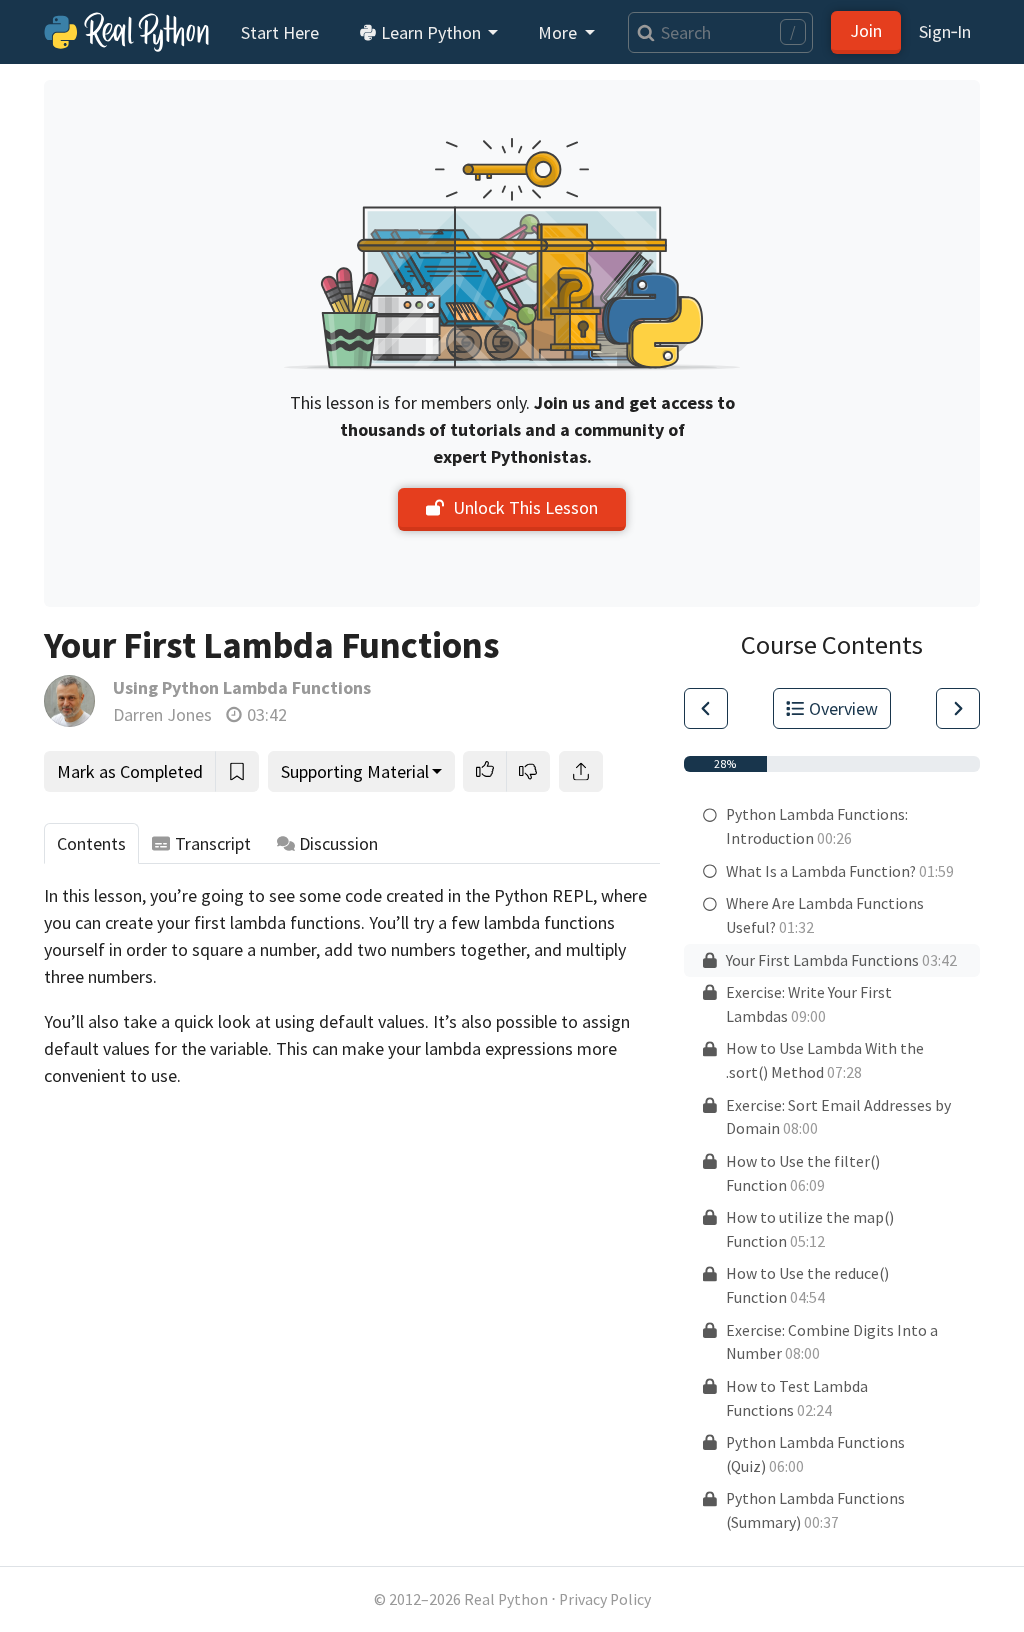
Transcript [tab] (213, 843)
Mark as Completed (130, 771)
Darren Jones (162, 714)
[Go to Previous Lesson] (706, 708)
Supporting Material (355, 771)
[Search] (641, 32)
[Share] (581, 771)
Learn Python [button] (431, 32)
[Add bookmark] (237, 771)
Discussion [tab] (338, 843)
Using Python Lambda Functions (242, 687)
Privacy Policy (605, 1599)
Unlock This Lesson (525, 507)
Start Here (280, 32)
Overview (843, 708)
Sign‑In (945, 31)
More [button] (559, 32)
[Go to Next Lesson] (958, 708)
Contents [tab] (91, 843)
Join (866, 30)
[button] (485, 771)
